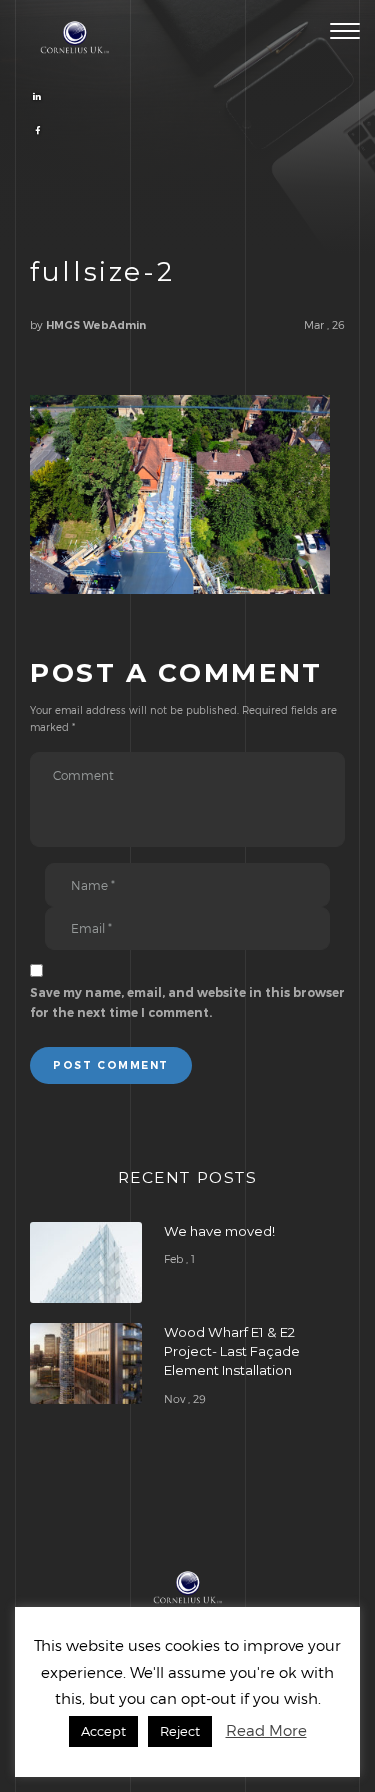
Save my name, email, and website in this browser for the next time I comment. (187, 1002)
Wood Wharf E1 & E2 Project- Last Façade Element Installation (232, 1351)
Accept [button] (103, 1731)
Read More (266, 1730)
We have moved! (219, 1231)
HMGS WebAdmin (96, 325)
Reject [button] (180, 1731)
